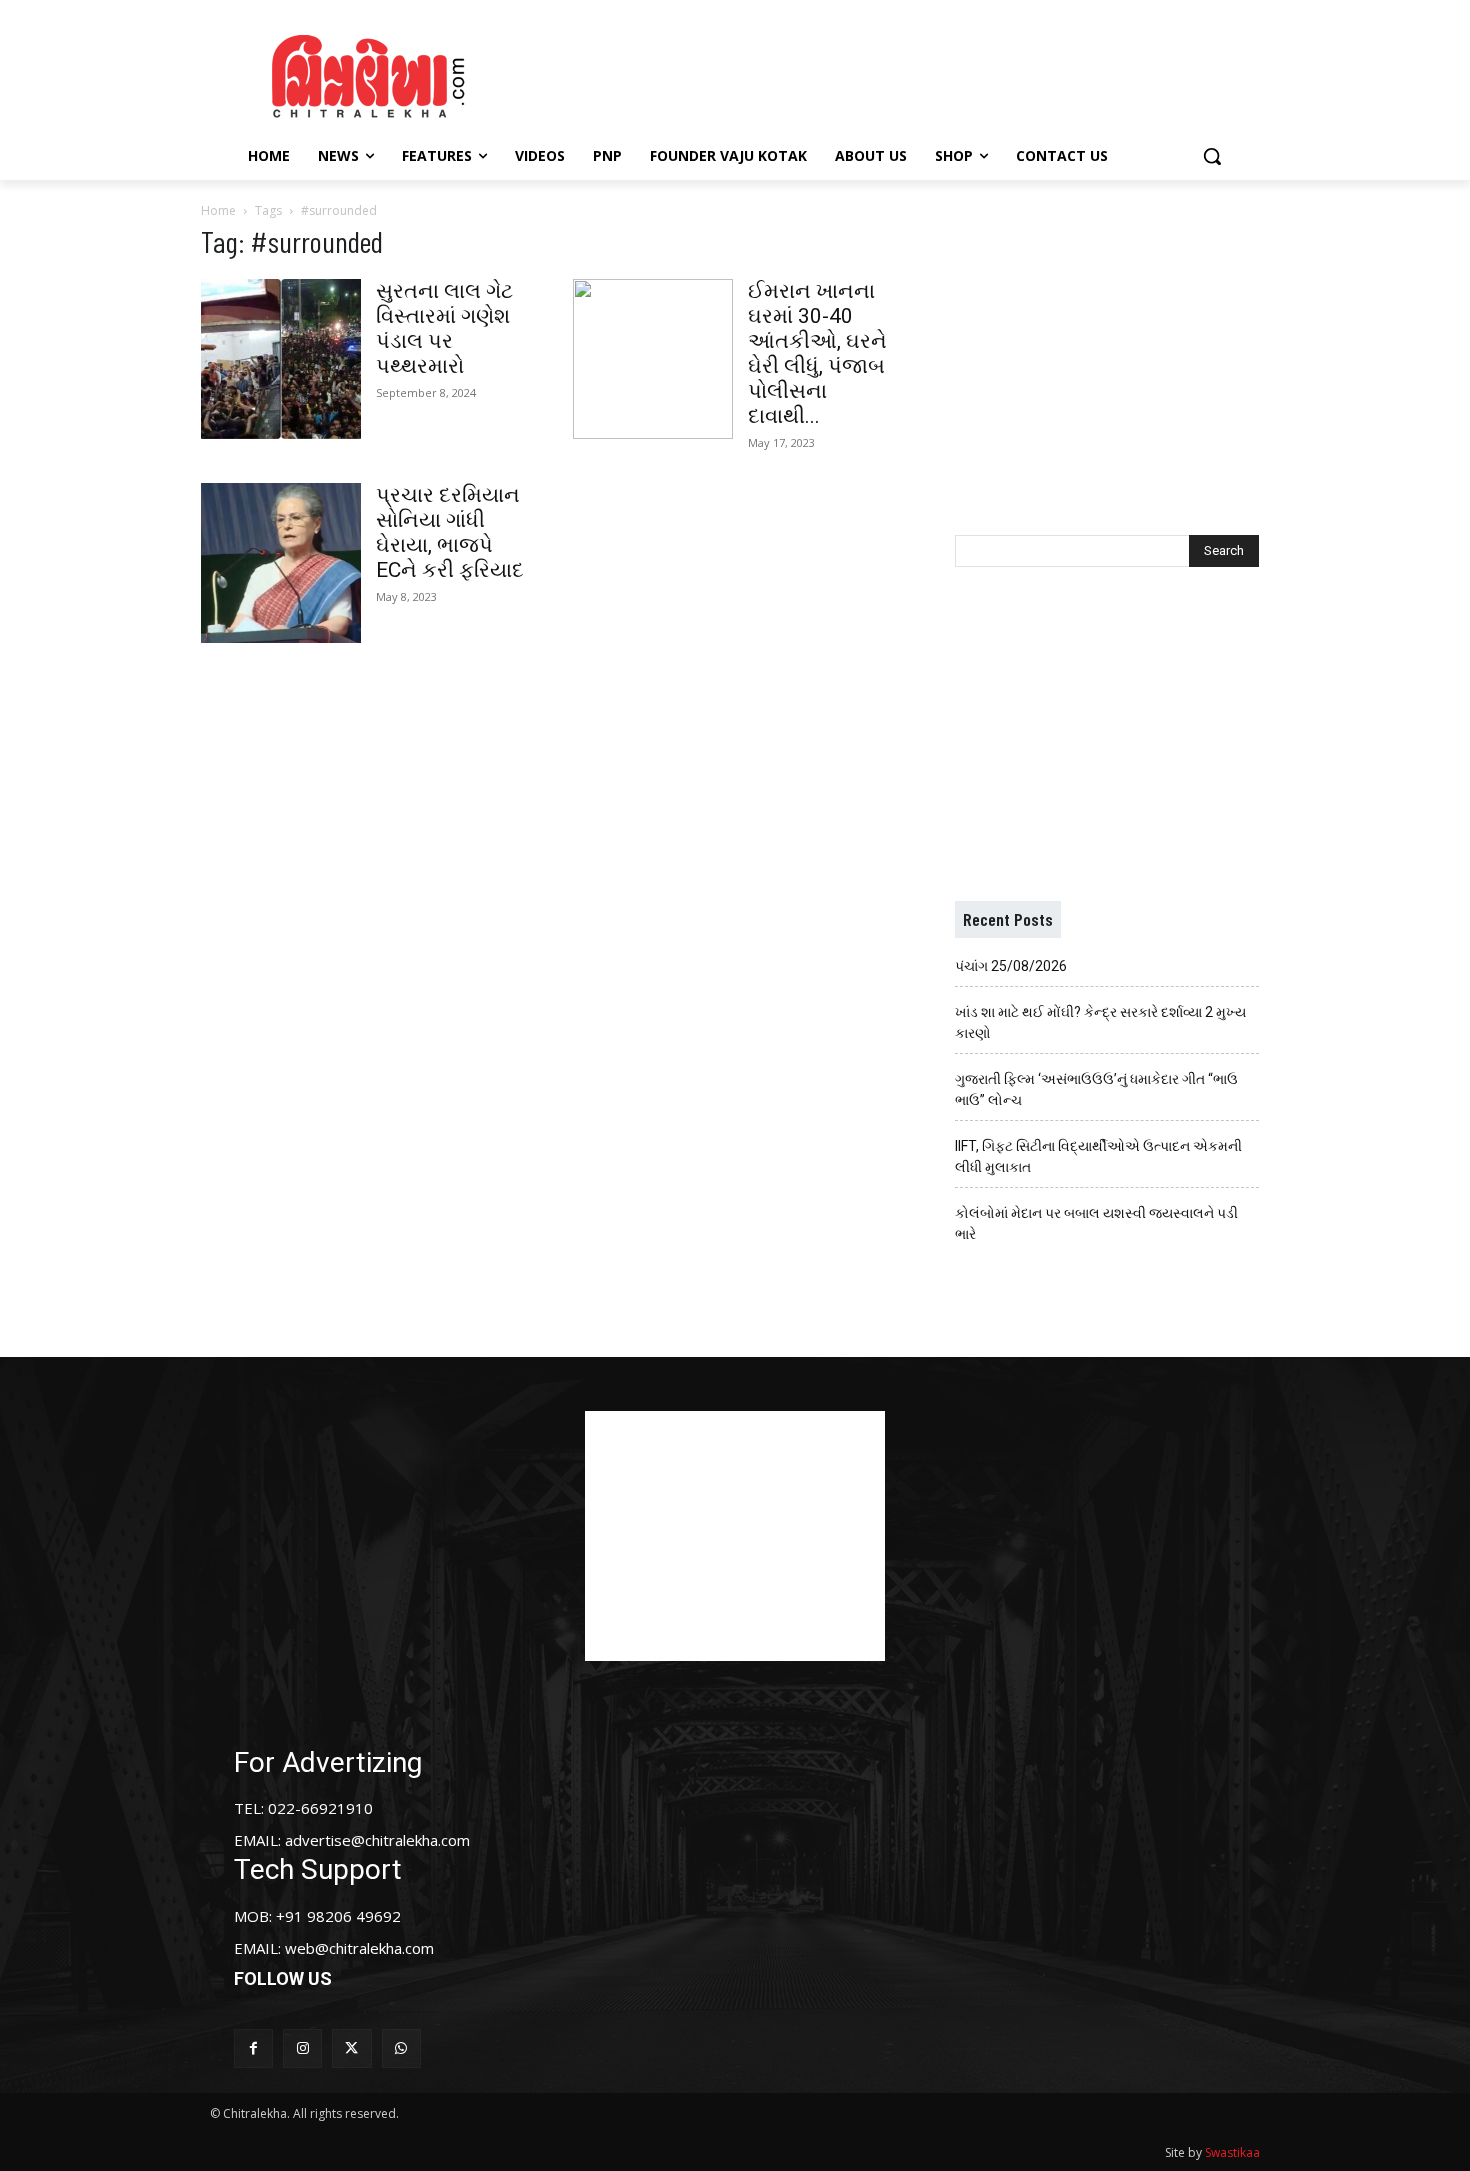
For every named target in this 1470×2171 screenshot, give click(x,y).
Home (218, 210)
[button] (1212, 156)
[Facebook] (253, 2048)
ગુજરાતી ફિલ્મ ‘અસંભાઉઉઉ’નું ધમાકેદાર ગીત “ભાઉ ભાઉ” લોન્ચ (1096, 1089)
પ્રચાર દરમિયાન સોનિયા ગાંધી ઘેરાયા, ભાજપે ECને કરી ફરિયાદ (450, 532)
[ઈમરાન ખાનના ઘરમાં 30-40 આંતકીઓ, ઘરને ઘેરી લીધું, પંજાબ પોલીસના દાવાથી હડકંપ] (653, 359)
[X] (351, 2048)
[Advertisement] (904, 73)
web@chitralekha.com (359, 1948)
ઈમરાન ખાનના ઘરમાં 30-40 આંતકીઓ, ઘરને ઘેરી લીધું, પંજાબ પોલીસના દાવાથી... (817, 353)
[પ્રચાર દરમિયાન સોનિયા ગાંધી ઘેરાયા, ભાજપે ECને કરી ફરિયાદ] (281, 563)
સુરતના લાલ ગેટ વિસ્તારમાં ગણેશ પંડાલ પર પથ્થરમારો (444, 328)
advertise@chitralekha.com (377, 1840)
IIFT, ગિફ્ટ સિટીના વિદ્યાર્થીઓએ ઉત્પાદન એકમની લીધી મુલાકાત (1098, 1156)
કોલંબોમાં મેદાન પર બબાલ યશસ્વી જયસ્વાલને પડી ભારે (1096, 1223)
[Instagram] (302, 2048)
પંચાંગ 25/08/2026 (1011, 966)
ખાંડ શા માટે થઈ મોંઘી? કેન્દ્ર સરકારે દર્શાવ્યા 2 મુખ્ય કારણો (1100, 1022)
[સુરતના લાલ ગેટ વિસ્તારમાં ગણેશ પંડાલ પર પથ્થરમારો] (281, 359)
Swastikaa (1232, 2152)
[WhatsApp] (401, 2048)
